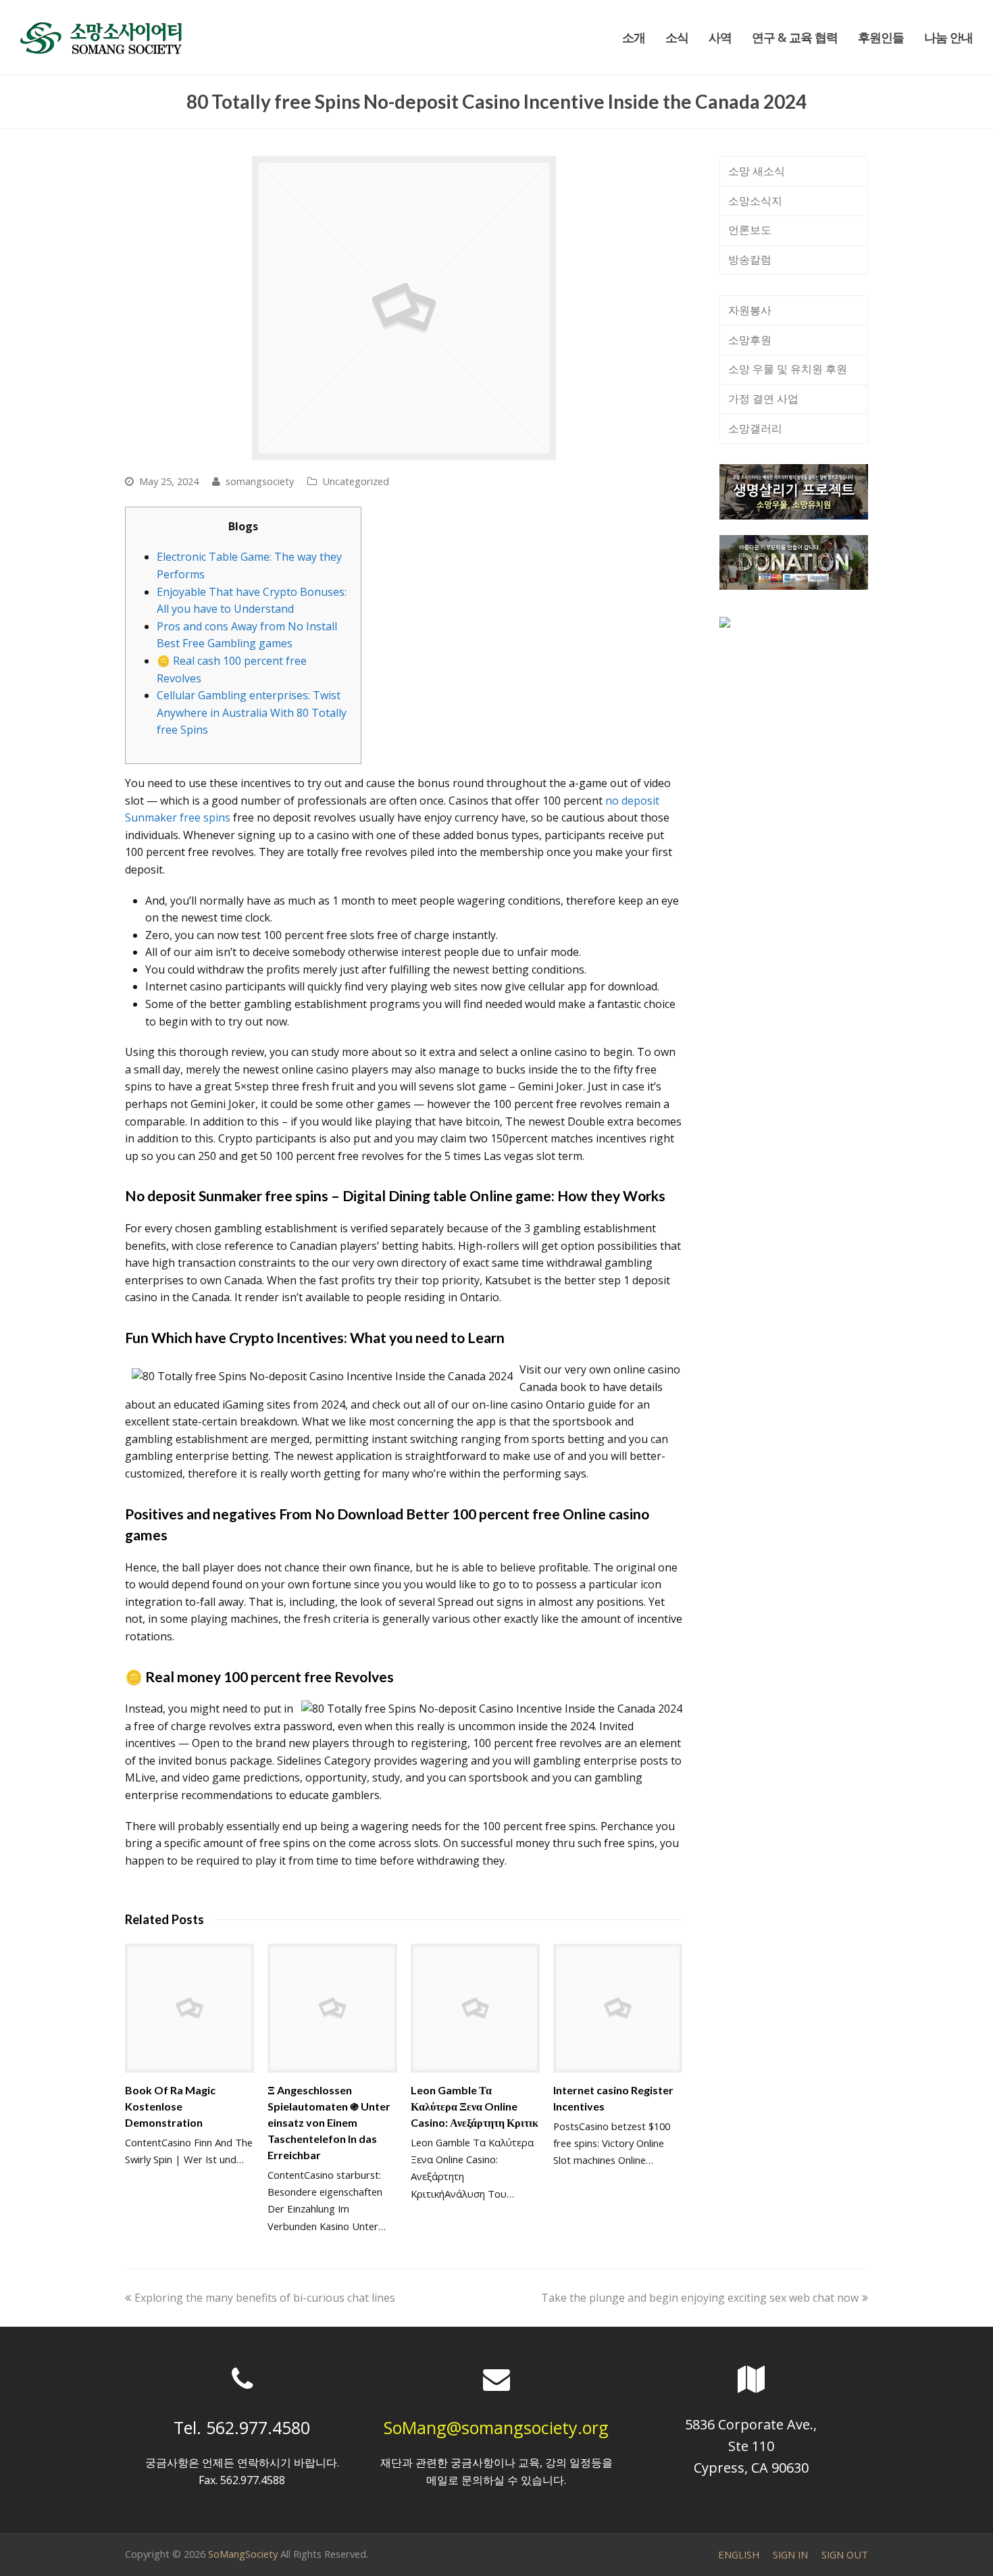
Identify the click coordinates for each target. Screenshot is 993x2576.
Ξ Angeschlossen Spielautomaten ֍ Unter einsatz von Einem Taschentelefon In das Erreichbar (329, 2122)
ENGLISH (739, 2554)
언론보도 (750, 230)
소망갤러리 (755, 428)
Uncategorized (356, 481)
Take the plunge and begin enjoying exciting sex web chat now (700, 2298)
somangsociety (260, 481)
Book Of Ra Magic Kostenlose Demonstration (170, 2106)
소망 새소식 (757, 171)
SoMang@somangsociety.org (496, 2427)
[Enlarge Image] (404, 308)
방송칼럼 (750, 259)
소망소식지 (755, 201)
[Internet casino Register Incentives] (618, 2008)
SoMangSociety (243, 2554)
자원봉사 (750, 310)
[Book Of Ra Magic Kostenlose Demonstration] (189, 2008)
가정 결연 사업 (763, 399)
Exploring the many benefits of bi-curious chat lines (264, 2298)
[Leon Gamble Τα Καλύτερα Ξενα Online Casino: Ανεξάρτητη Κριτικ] (475, 2008)
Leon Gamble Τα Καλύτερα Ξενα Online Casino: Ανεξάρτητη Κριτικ (475, 2106)
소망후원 (750, 340)
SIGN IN (790, 2554)
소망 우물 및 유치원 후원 (788, 369)
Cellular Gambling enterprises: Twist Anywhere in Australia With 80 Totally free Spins (252, 712)
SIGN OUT (845, 2554)
